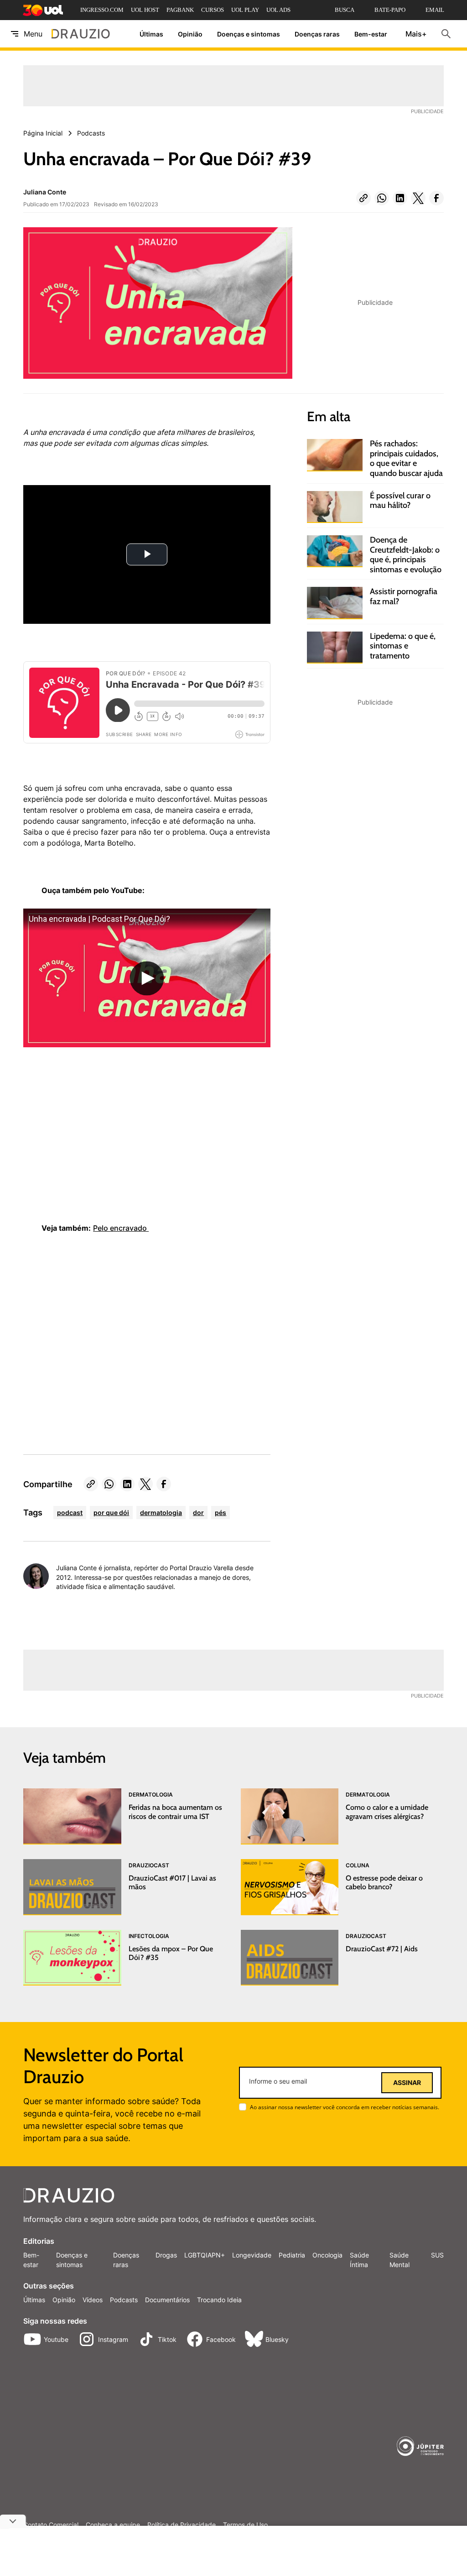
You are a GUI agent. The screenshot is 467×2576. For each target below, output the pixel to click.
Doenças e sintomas (249, 34)
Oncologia (327, 2255)
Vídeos (93, 2300)
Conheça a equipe (113, 2525)
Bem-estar (371, 34)
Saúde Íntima (359, 2260)
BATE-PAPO (390, 10)
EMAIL (435, 10)
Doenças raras (317, 34)
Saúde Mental (400, 2260)
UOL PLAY (245, 10)
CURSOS (213, 10)
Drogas (166, 2255)
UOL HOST (145, 10)
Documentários (167, 2300)
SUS (437, 2255)
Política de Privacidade (182, 2525)
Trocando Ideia (219, 2300)
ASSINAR (407, 2083)
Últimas (151, 34)
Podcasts (124, 2300)
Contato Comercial (51, 2525)
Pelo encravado (121, 1228)
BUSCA (345, 10)
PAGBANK (180, 10)
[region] (92, 1152)
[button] (363, 198)
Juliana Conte (45, 192)
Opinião (190, 34)
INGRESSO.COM (102, 10)
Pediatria (292, 2255)
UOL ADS (278, 10)
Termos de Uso (245, 2525)
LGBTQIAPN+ (205, 2255)
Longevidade (252, 2255)
